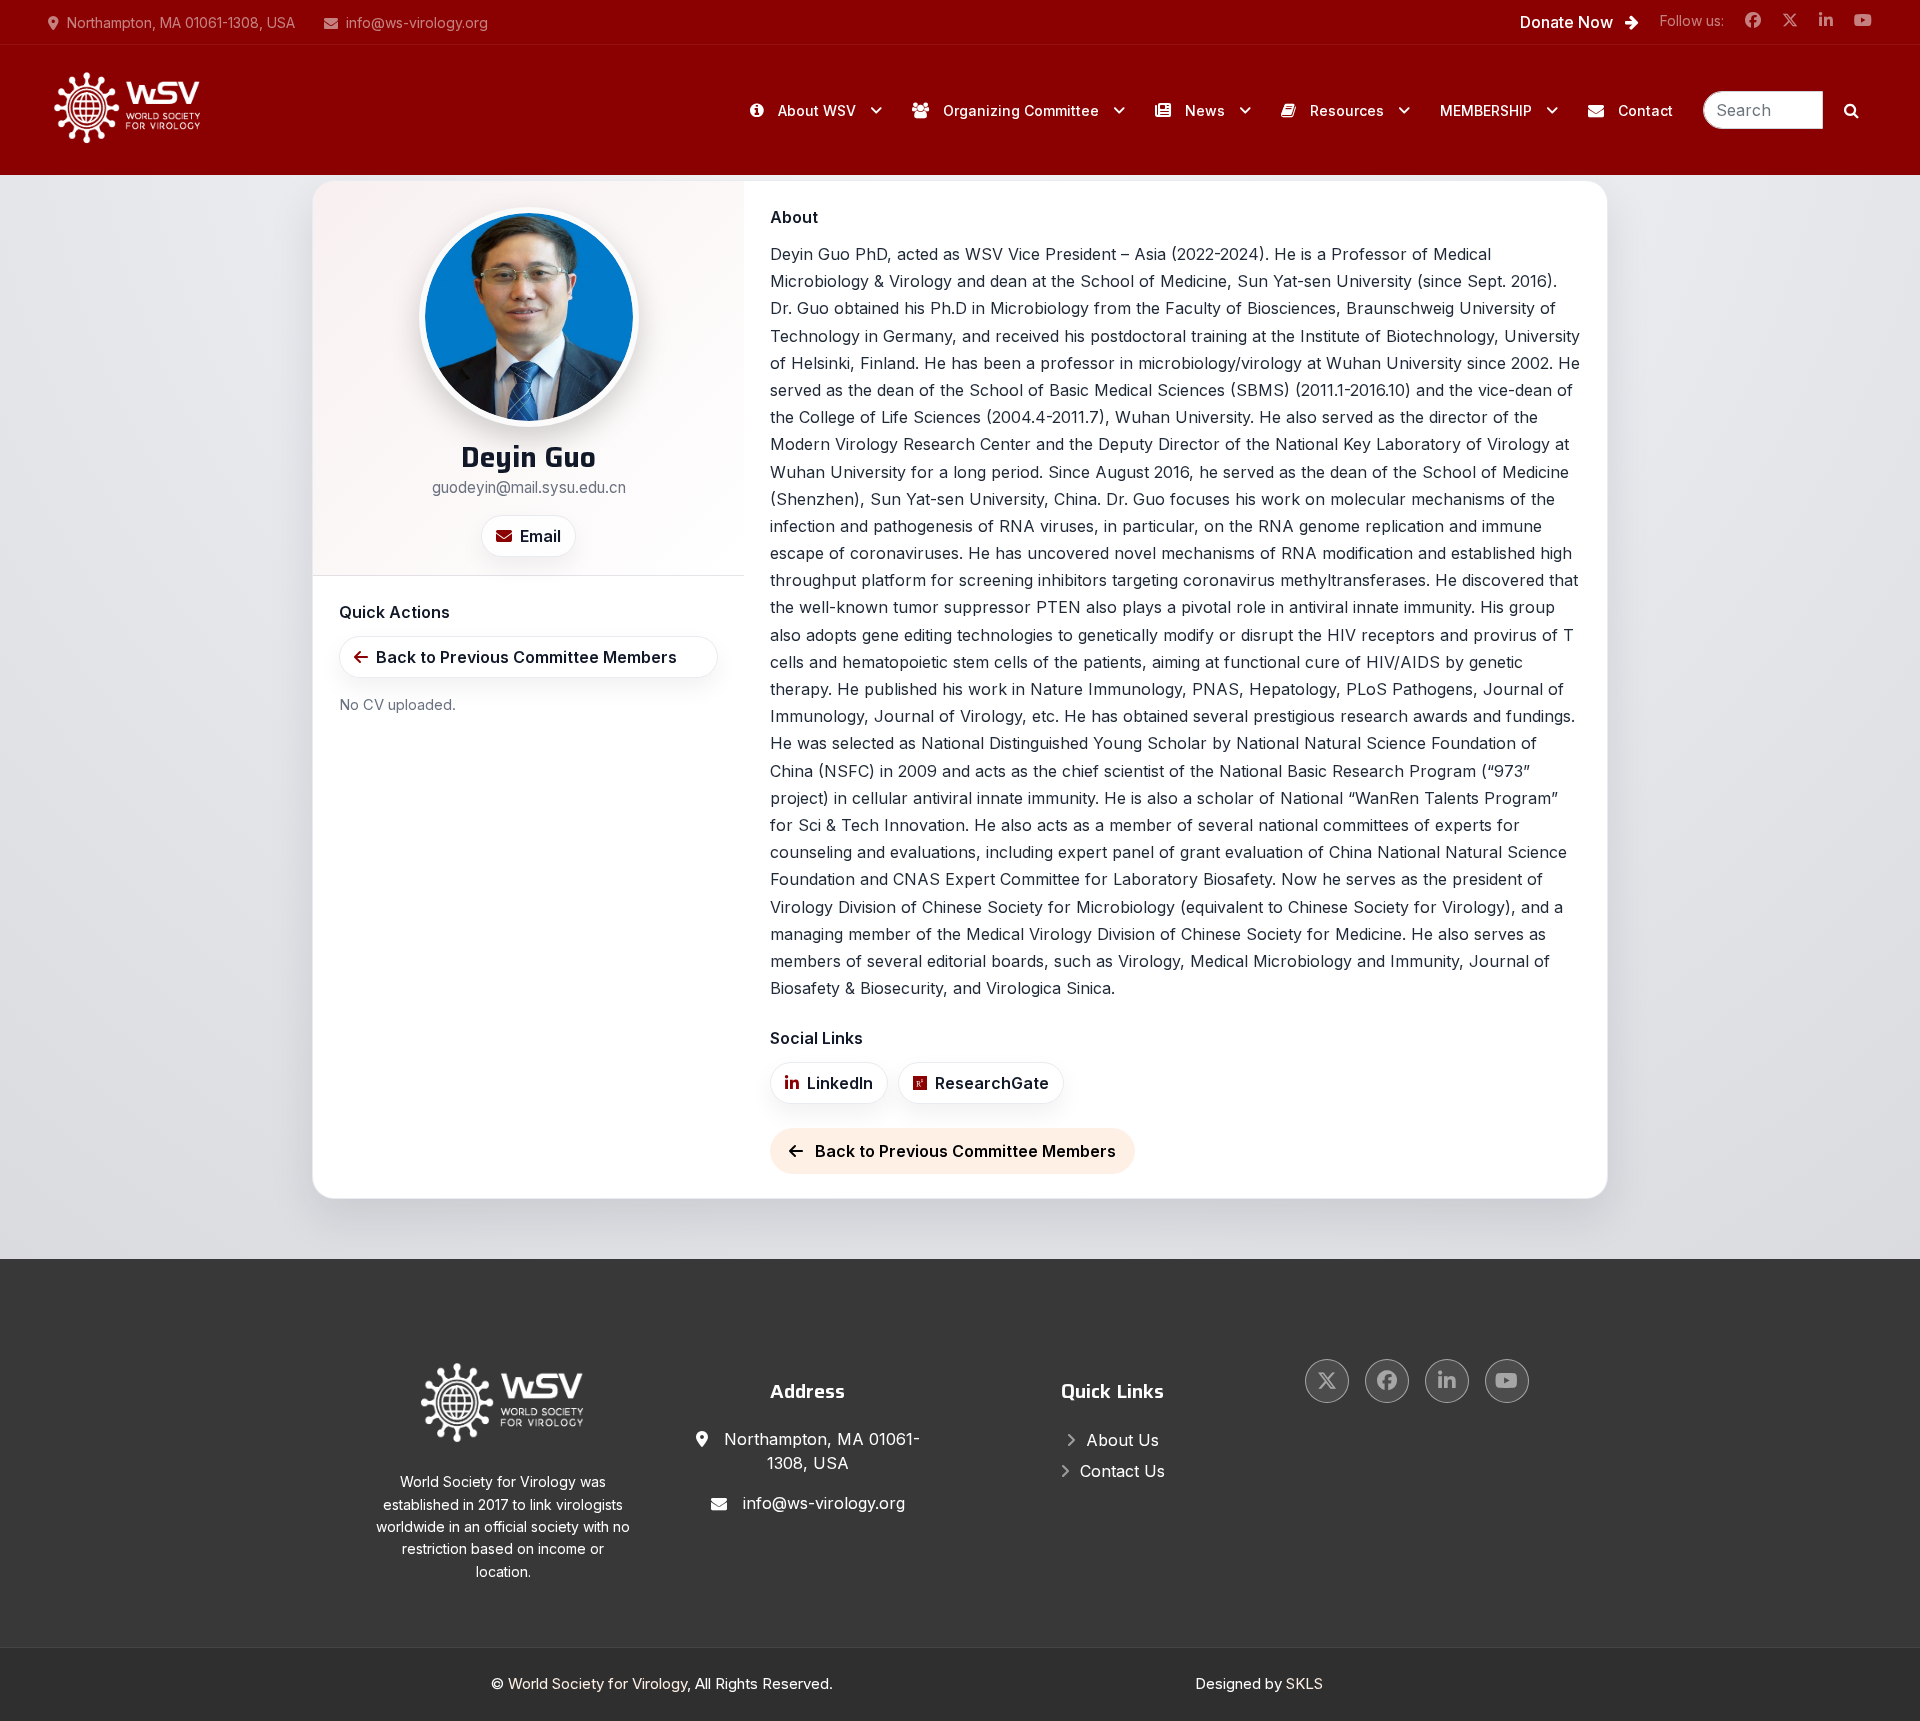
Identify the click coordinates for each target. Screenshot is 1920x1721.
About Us (1122, 1440)
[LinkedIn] (1447, 1381)
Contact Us (1122, 1471)
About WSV (817, 110)
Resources (1347, 110)
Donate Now (1568, 22)
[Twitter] (1327, 1381)
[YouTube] (1507, 1381)
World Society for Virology (597, 1683)
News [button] (1205, 110)
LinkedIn (840, 1083)
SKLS (1304, 1683)
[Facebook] (1387, 1381)
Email (540, 536)
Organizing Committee (1021, 110)
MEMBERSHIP (1486, 110)
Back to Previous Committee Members (526, 657)
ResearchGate (992, 1083)
